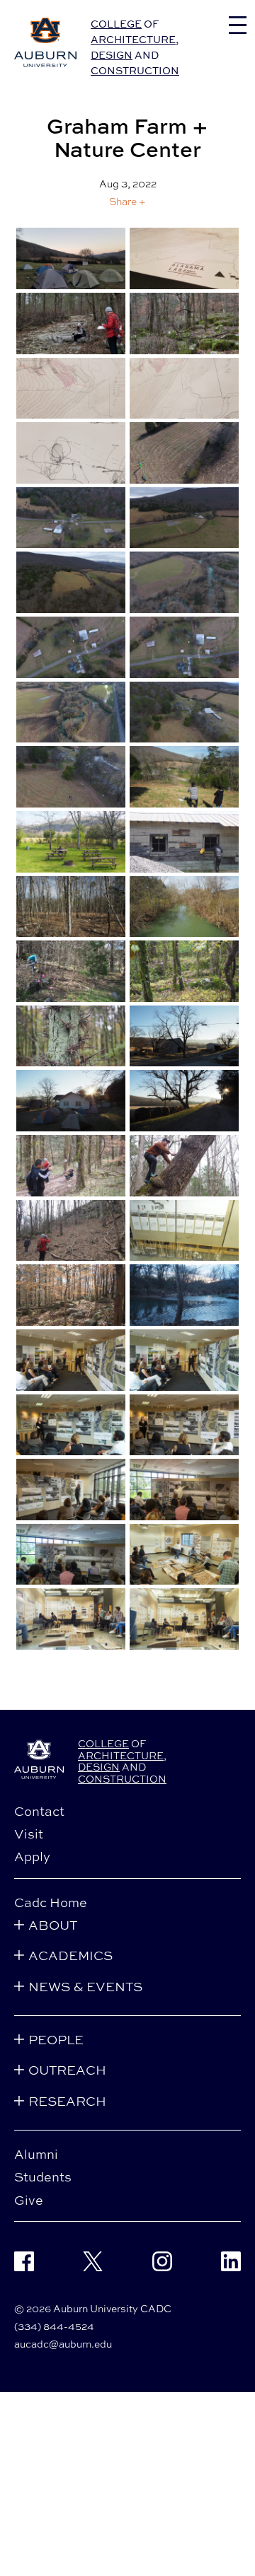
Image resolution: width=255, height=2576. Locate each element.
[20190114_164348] (184, 389)
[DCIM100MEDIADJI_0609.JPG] (184, 582)
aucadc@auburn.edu (63, 2344)
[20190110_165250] (71, 258)
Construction (135, 70)
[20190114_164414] (71, 453)
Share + (127, 202)
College (116, 24)
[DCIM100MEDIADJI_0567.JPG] (71, 518)
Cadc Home (51, 1902)
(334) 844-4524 (54, 2326)
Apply (32, 1856)
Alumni (36, 2154)
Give (29, 2200)
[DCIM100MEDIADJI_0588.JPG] (184, 518)
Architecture (133, 39)
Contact (39, 1811)
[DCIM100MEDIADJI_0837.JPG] (71, 777)
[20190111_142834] (184, 258)
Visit (29, 1834)
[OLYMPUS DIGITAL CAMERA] (184, 777)
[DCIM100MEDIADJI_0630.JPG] (71, 647)
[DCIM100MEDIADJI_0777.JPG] (71, 712)
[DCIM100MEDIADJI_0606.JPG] (71, 582)
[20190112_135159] (71, 324)
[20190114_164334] (71, 389)
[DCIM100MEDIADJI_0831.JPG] (184, 712)
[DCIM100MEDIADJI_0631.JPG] (184, 647)
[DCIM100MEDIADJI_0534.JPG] (184, 453)
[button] (127, 201)
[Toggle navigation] (238, 25)
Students (43, 2176)
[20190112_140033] (184, 324)
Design (112, 55)
